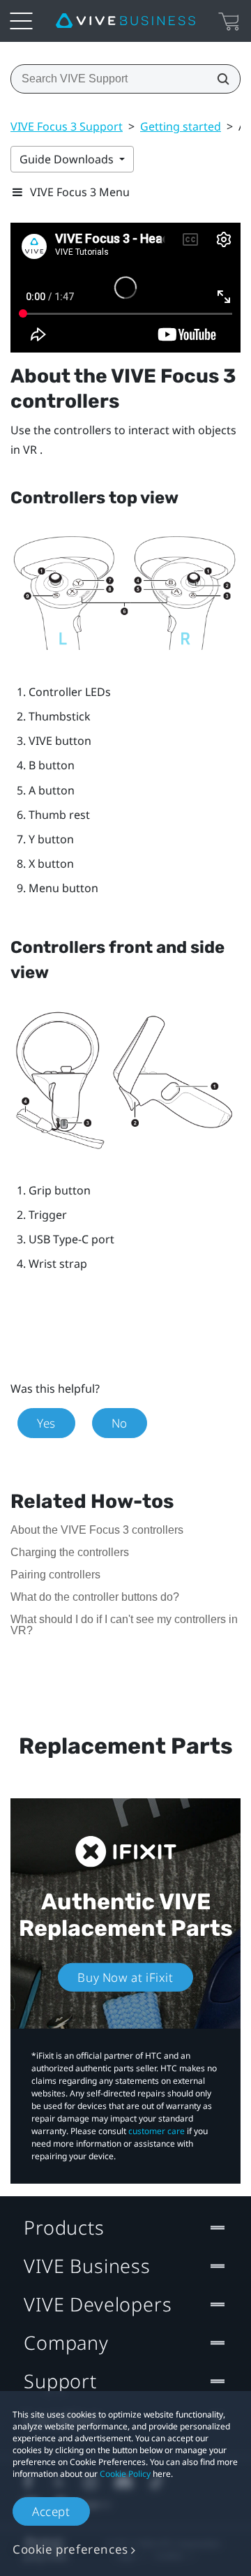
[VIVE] (125, 21)
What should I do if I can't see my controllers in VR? (124, 1625)
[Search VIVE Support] (219, 79)
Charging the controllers (70, 1552)
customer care (157, 2131)
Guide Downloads (68, 159)
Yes (46, 1423)
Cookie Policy (125, 2474)
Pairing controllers (55, 1575)
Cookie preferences (70, 2549)
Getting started (181, 126)
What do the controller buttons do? (95, 1597)
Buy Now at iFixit (125, 1977)
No (120, 1423)
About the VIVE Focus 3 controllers (97, 1530)
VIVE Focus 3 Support (67, 126)
